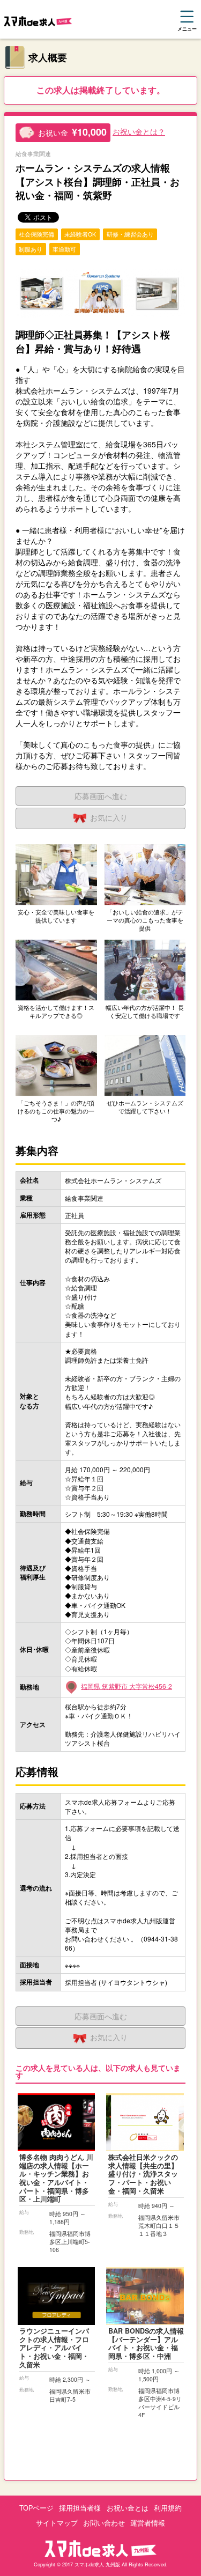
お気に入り (109, 817)
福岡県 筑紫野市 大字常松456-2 (126, 1686)
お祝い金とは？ (139, 131)
